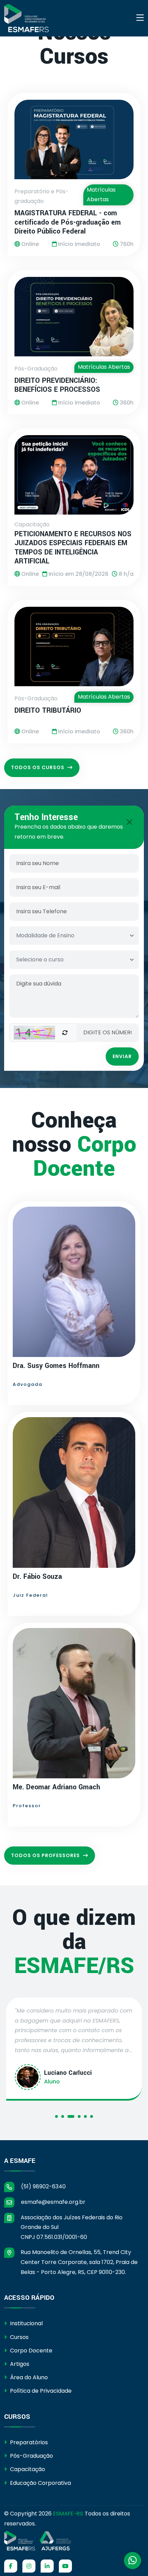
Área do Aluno (28, 2377)
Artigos (19, 2364)
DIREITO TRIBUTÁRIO (48, 711)
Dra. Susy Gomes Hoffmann (56, 1366)
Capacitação (27, 2469)
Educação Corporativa (40, 2483)
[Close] (129, 822)
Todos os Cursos (38, 767)
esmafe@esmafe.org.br (52, 2202)
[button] (56, 2118)
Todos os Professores (46, 1855)
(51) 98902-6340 (43, 2186)
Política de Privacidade (40, 2391)
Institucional (26, 2323)
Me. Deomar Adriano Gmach (56, 1787)
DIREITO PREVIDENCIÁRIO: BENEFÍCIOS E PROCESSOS (57, 385)
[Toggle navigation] (140, 18)
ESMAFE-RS (68, 2514)
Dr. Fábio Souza (37, 1577)
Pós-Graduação (31, 2456)
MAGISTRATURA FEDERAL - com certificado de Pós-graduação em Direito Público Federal (68, 222)
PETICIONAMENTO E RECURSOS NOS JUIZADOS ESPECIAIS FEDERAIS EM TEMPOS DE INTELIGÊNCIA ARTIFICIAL (73, 548)
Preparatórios (28, 2442)
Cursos (19, 2337)
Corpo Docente (30, 2351)
